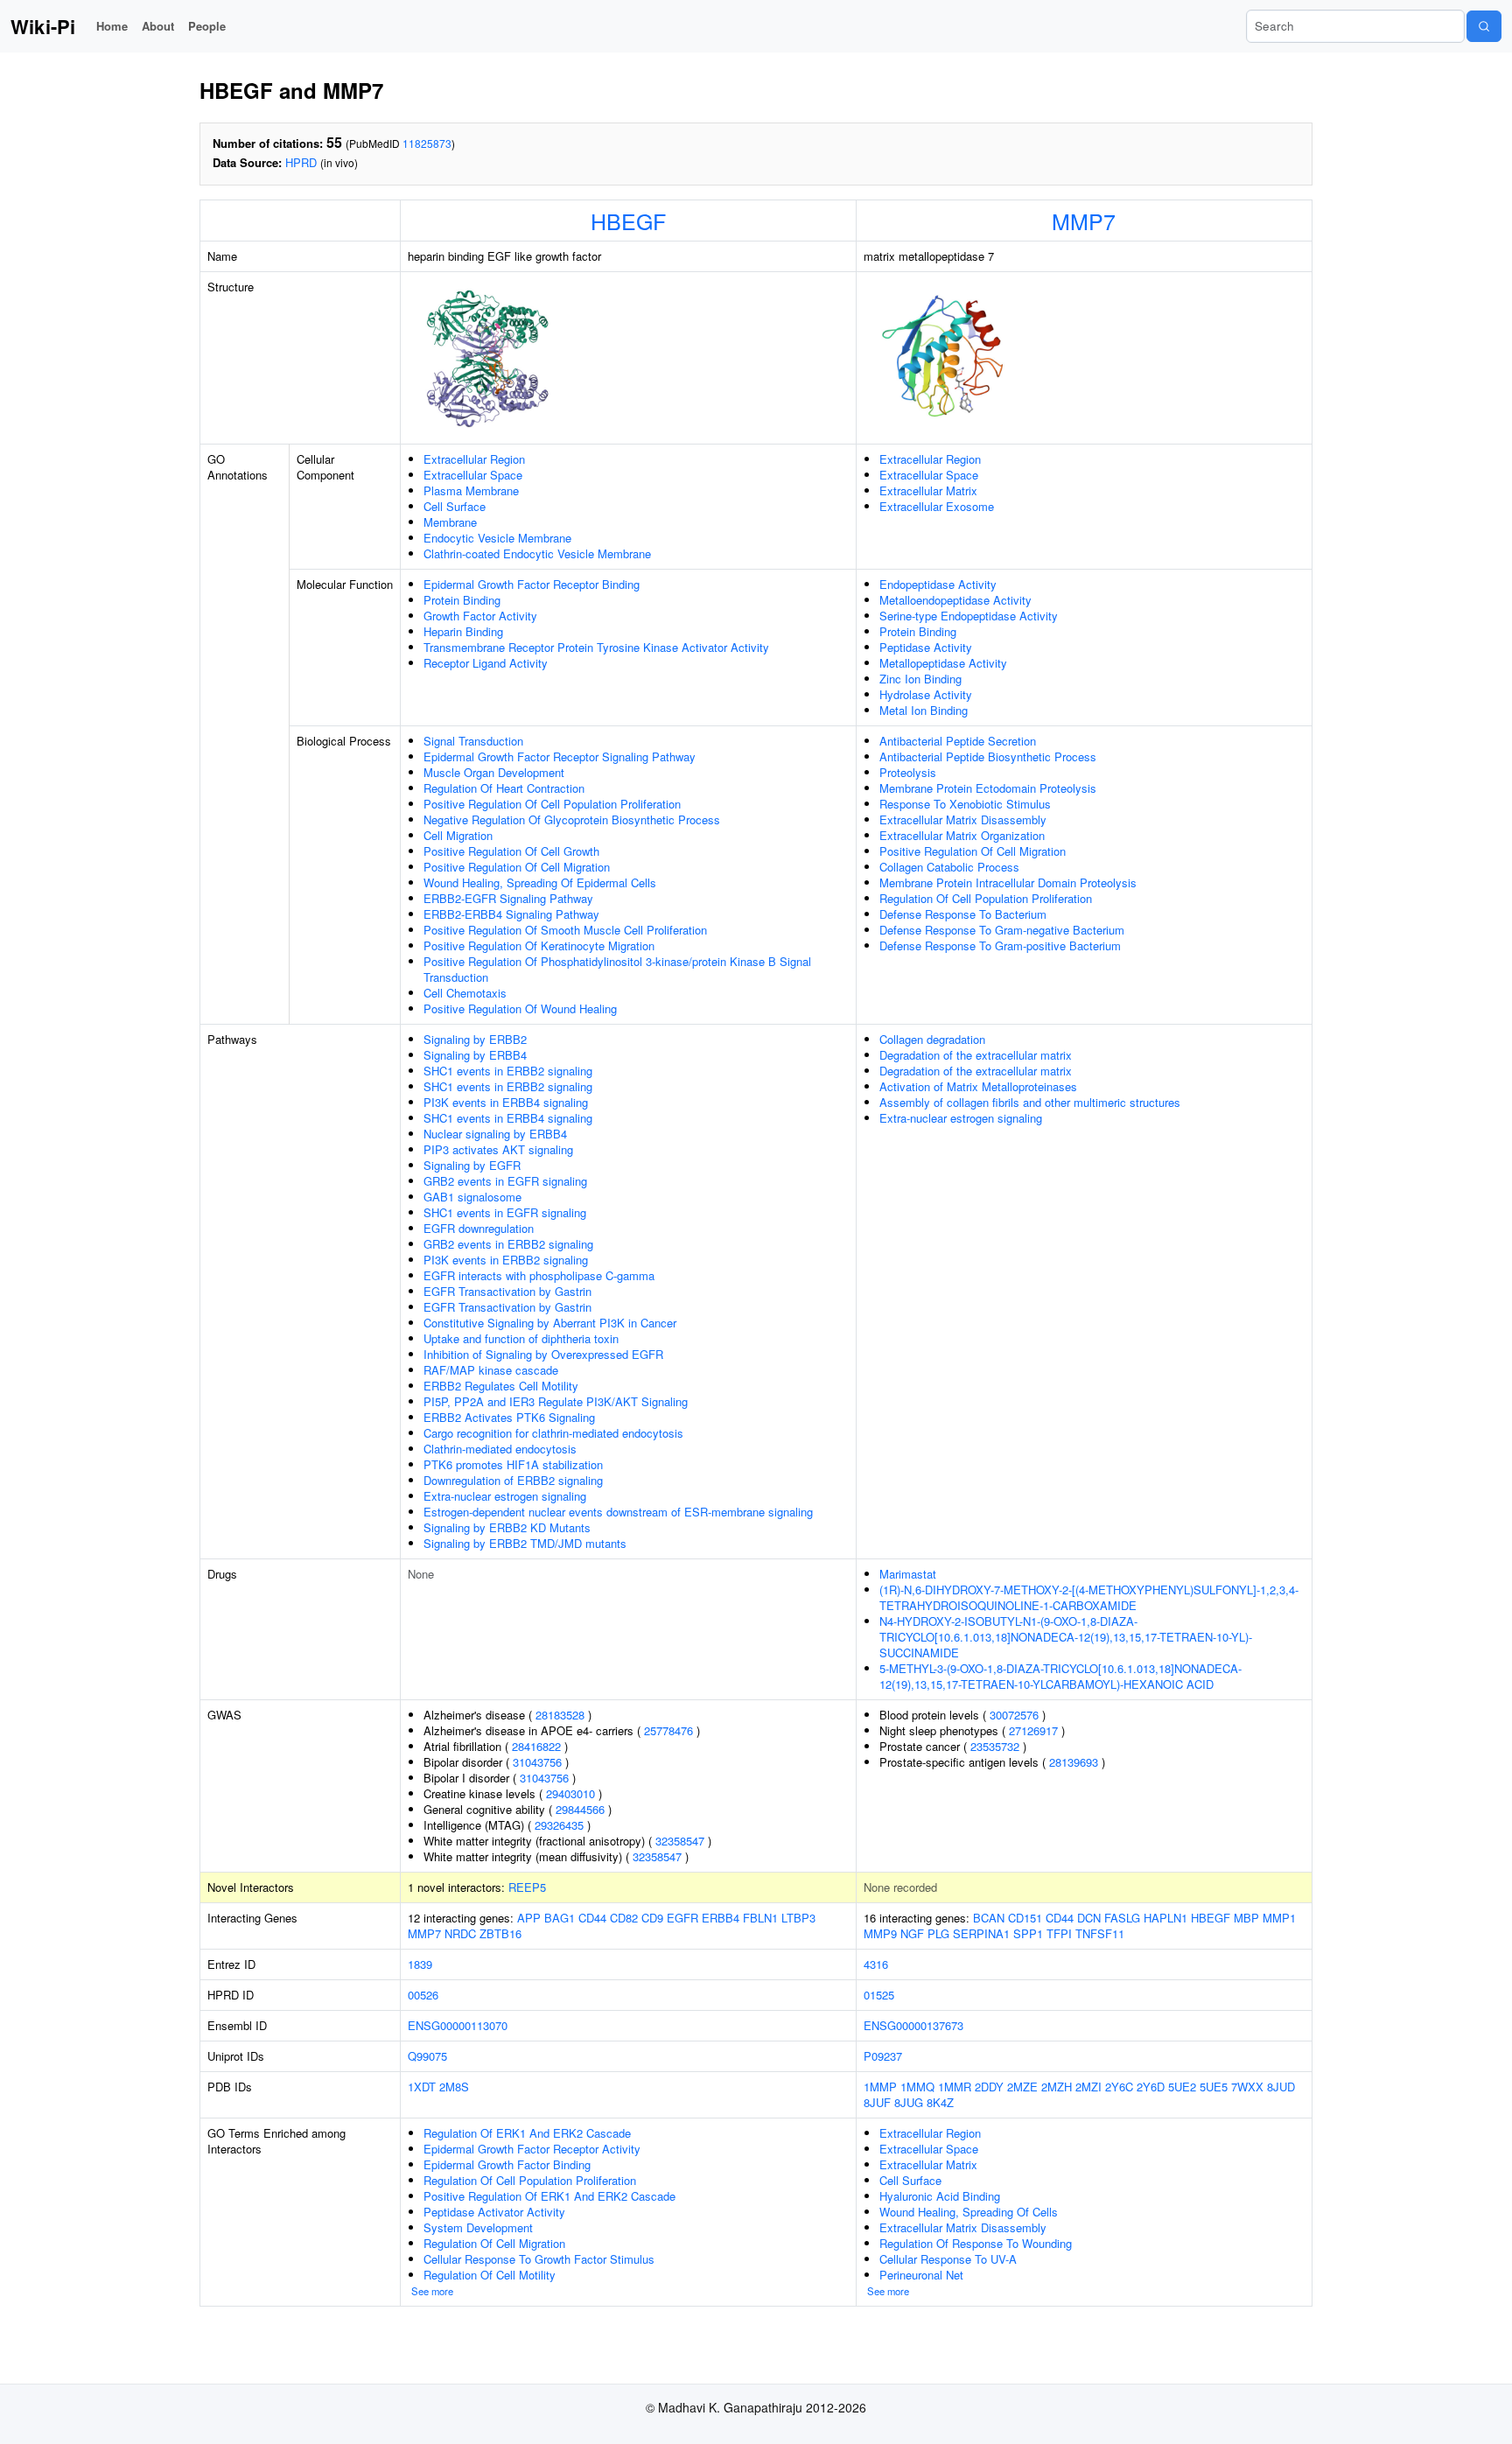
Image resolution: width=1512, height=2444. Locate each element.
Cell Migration (458, 835)
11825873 (427, 143)
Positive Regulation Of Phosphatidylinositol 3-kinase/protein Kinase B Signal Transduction (617, 969)
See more (432, 2291)
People (207, 26)
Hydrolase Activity (926, 694)
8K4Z (940, 2102)
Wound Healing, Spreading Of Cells (969, 2212)
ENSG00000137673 (913, 2025)
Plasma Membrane (471, 490)
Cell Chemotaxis (465, 993)
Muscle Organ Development (494, 772)
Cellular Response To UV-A (948, 2259)
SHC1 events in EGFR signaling (505, 1212)
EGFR (682, 1918)
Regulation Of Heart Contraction (504, 788)
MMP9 (880, 1933)
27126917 (1033, 1730)
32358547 (680, 1841)
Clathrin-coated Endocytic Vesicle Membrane (537, 553)
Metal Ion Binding (924, 710)
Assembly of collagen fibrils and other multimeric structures (1030, 1102)
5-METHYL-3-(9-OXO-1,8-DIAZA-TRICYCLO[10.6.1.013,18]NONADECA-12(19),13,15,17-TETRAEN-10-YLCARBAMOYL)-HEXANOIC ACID (1060, 1676)
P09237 (883, 2056)
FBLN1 (760, 1918)
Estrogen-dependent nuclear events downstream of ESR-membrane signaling (618, 1512)
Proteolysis (908, 772)
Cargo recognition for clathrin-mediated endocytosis (553, 1433)
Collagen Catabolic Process (949, 867)
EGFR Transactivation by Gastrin (507, 1291)
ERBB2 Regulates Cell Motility (501, 1386)
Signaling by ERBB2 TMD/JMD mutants (525, 1543)
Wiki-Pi (43, 26)
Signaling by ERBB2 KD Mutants (507, 1527)
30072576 (1014, 1715)
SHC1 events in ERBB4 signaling (508, 1118)
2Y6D (1151, 2087)
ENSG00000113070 (458, 2025)
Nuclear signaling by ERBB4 (495, 1134)
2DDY (989, 2087)
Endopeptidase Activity (938, 584)
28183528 (560, 1715)
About (158, 26)
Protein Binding (462, 600)
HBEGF (628, 221)
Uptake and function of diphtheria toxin (521, 1338)
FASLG (1122, 1918)
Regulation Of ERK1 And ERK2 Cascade (527, 2133)
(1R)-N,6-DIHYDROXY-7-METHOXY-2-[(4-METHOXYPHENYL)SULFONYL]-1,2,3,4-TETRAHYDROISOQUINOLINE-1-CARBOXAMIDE (1089, 1597)
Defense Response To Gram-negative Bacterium (1002, 930)
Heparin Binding (463, 631)
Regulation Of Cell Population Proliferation (986, 898)
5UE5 (1214, 2087)
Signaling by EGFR (472, 1165)
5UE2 (1182, 2087)
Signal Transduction (473, 741)
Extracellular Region (474, 459)
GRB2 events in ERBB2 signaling (508, 1244)
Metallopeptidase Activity (943, 663)
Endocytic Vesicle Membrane (497, 538)
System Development (478, 2227)
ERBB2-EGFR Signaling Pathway (508, 898)
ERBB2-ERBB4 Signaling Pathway (511, 914)
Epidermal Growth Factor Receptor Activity (532, 2149)
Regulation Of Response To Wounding (976, 2243)
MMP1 (1279, 1918)
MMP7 (1084, 221)
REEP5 (527, 1887)
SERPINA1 (981, 1933)
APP (529, 1918)
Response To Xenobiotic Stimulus (965, 804)
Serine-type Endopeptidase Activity (969, 616)
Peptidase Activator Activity (494, 2212)
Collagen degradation (932, 1039)
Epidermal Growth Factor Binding (507, 2164)
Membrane (450, 522)
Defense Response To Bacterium (963, 914)
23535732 (995, 1746)
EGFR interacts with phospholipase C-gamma (539, 1275)
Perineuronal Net (921, 2275)
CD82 (624, 1918)
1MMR (955, 2087)
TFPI (1059, 1933)
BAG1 (560, 1918)
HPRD (301, 162)
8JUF (877, 2102)
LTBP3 (798, 1918)
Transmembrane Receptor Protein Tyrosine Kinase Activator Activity (596, 647)
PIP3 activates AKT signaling (498, 1149)
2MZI (1088, 2087)
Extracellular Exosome (937, 506)
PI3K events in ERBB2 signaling (506, 1260)
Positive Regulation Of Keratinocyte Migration (539, 945)
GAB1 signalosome (472, 1197)
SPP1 (1028, 1933)
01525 (879, 1995)
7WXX (1247, 2087)
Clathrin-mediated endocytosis (500, 1449)
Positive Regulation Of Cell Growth (511, 851)
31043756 (537, 1762)
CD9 (652, 1918)
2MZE (1022, 2087)
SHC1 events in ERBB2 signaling (508, 1071)
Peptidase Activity (926, 647)
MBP (1246, 1918)
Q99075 (427, 2056)
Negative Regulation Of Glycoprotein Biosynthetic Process (572, 819)
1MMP (880, 2087)
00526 (423, 1995)
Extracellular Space (473, 475)
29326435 (559, 1825)
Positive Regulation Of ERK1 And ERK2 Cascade (549, 2196)
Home (112, 26)
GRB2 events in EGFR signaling (505, 1181)
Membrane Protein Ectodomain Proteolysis (988, 788)
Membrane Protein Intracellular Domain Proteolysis (1008, 882)
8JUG (909, 2102)
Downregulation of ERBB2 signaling (513, 1480)
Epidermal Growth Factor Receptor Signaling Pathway (560, 756)
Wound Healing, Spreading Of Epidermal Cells (540, 882)
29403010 (570, 1793)
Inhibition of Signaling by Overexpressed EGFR (543, 1354)
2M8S (454, 2087)
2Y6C (1119, 2087)
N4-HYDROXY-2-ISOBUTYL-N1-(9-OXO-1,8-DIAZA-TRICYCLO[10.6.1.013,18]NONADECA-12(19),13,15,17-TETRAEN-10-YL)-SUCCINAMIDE (1066, 1637)
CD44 (592, 1918)
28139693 (1074, 1762)
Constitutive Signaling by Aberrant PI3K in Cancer (550, 1323)
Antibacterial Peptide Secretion (958, 741)
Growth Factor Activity (480, 616)
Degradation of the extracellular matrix (976, 1055)
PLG (938, 1933)
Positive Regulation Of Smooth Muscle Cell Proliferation (565, 930)
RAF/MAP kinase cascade (491, 1370)
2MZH (1057, 2087)
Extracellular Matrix (928, 490)
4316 (876, 1964)
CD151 (1025, 1918)
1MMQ (917, 2087)
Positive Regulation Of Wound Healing (520, 1008)
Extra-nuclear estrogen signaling (505, 1496)
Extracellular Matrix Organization (962, 835)
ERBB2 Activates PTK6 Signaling (509, 1417)
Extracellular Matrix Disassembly (963, 819)
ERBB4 (721, 1918)
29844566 (580, 1809)
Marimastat (908, 1574)
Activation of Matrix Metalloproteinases (978, 1086)
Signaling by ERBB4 (475, 1055)
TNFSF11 (1100, 1933)
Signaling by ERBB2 (475, 1039)
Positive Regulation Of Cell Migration (517, 867)
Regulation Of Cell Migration (494, 2243)
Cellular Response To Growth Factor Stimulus (539, 2259)
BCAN (989, 1918)
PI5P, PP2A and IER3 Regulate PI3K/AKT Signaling (556, 1401)
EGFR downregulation (479, 1228)
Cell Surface (455, 506)
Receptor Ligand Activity (486, 663)
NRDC (460, 1933)
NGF (912, 1933)
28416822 (536, 1746)
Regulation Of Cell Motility (490, 2275)
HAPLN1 (1165, 1918)
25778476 (668, 1730)
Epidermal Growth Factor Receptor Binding (532, 584)
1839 (420, 1964)
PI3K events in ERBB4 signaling (506, 1102)
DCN (1089, 1918)
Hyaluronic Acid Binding (940, 2196)
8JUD (1281, 2087)
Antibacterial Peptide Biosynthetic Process (988, 756)
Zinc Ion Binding (920, 679)
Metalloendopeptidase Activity (955, 600)
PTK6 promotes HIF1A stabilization (513, 1464)
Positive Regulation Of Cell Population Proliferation (552, 804)
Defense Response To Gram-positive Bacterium (1000, 945)
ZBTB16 (500, 1933)
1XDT (422, 2087)
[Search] (1484, 26)
